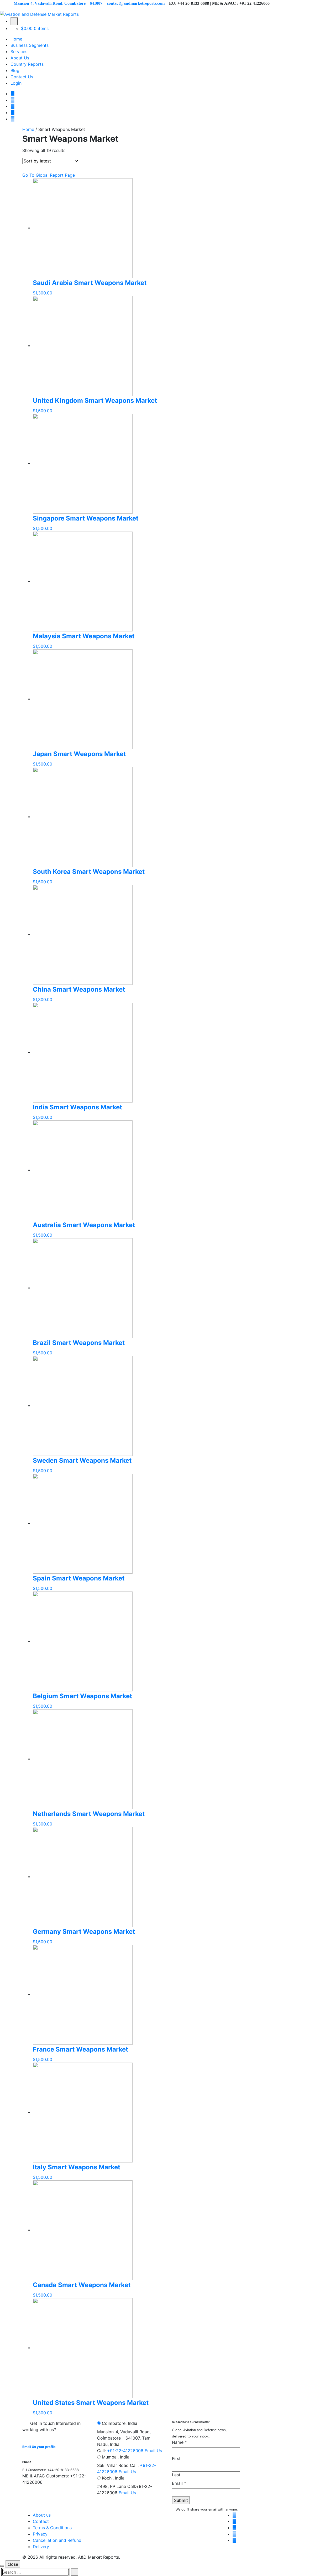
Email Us (153, 2451)
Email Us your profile (39, 2447)
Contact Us (22, 77)
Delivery (41, 2547)
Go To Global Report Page (49, 175)
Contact (41, 2521)
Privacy (40, 2534)
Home (16, 39)
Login (16, 83)
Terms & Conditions (52, 2528)
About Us (20, 58)
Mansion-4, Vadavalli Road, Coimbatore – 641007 (58, 3)
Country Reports (27, 64)
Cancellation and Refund (57, 2540)
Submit (181, 2500)
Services (19, 52)
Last (176, 2475)
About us (42, 2515)
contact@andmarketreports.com (136, 3)
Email (179, 2483)
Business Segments (30, 45)
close (13, 2564)
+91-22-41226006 (125, 2451)
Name (179, 2442)
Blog (15, 70)
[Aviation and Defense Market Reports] (39, 14)
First (176, 2458)
